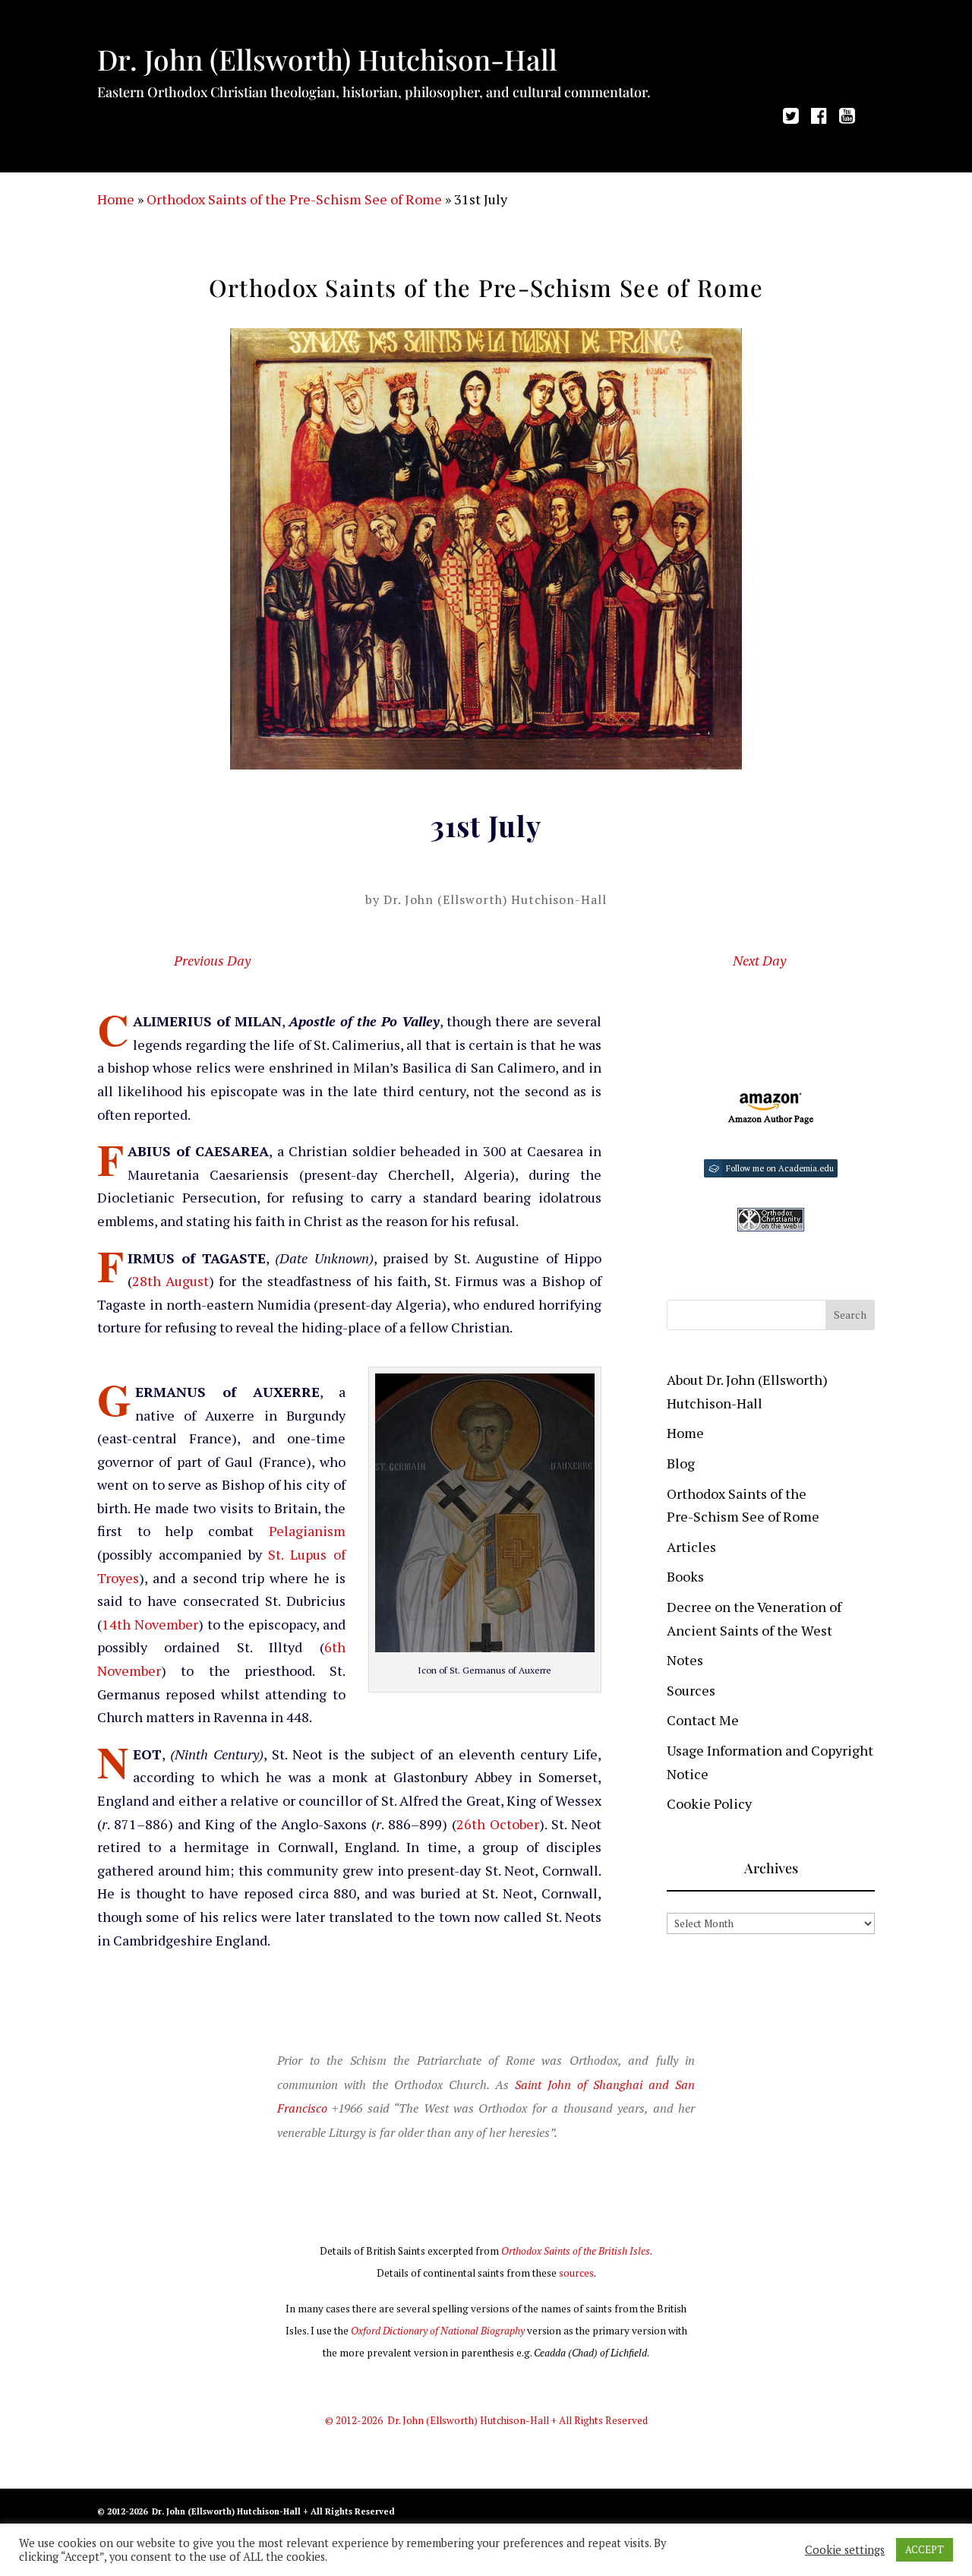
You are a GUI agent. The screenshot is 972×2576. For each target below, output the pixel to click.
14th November (150, 1624)
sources (576, 2273)
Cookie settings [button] (845, 2550)
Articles (691, 1547)
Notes (685, 1660)
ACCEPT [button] (925, 2549)
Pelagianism (307, 1531)
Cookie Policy (709, 1803)
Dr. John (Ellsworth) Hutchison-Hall (495, 899)
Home (116, 199)
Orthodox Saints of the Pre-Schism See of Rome (294, 199)
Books (685, 1576)
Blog (681, 1463)
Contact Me (703, 1720)
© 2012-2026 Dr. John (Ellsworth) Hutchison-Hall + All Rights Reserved (486, 2420)
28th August (170, 1281)
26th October (498, 1824)
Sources (691, 1690)
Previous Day (212, 960)
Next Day (759, 960)
